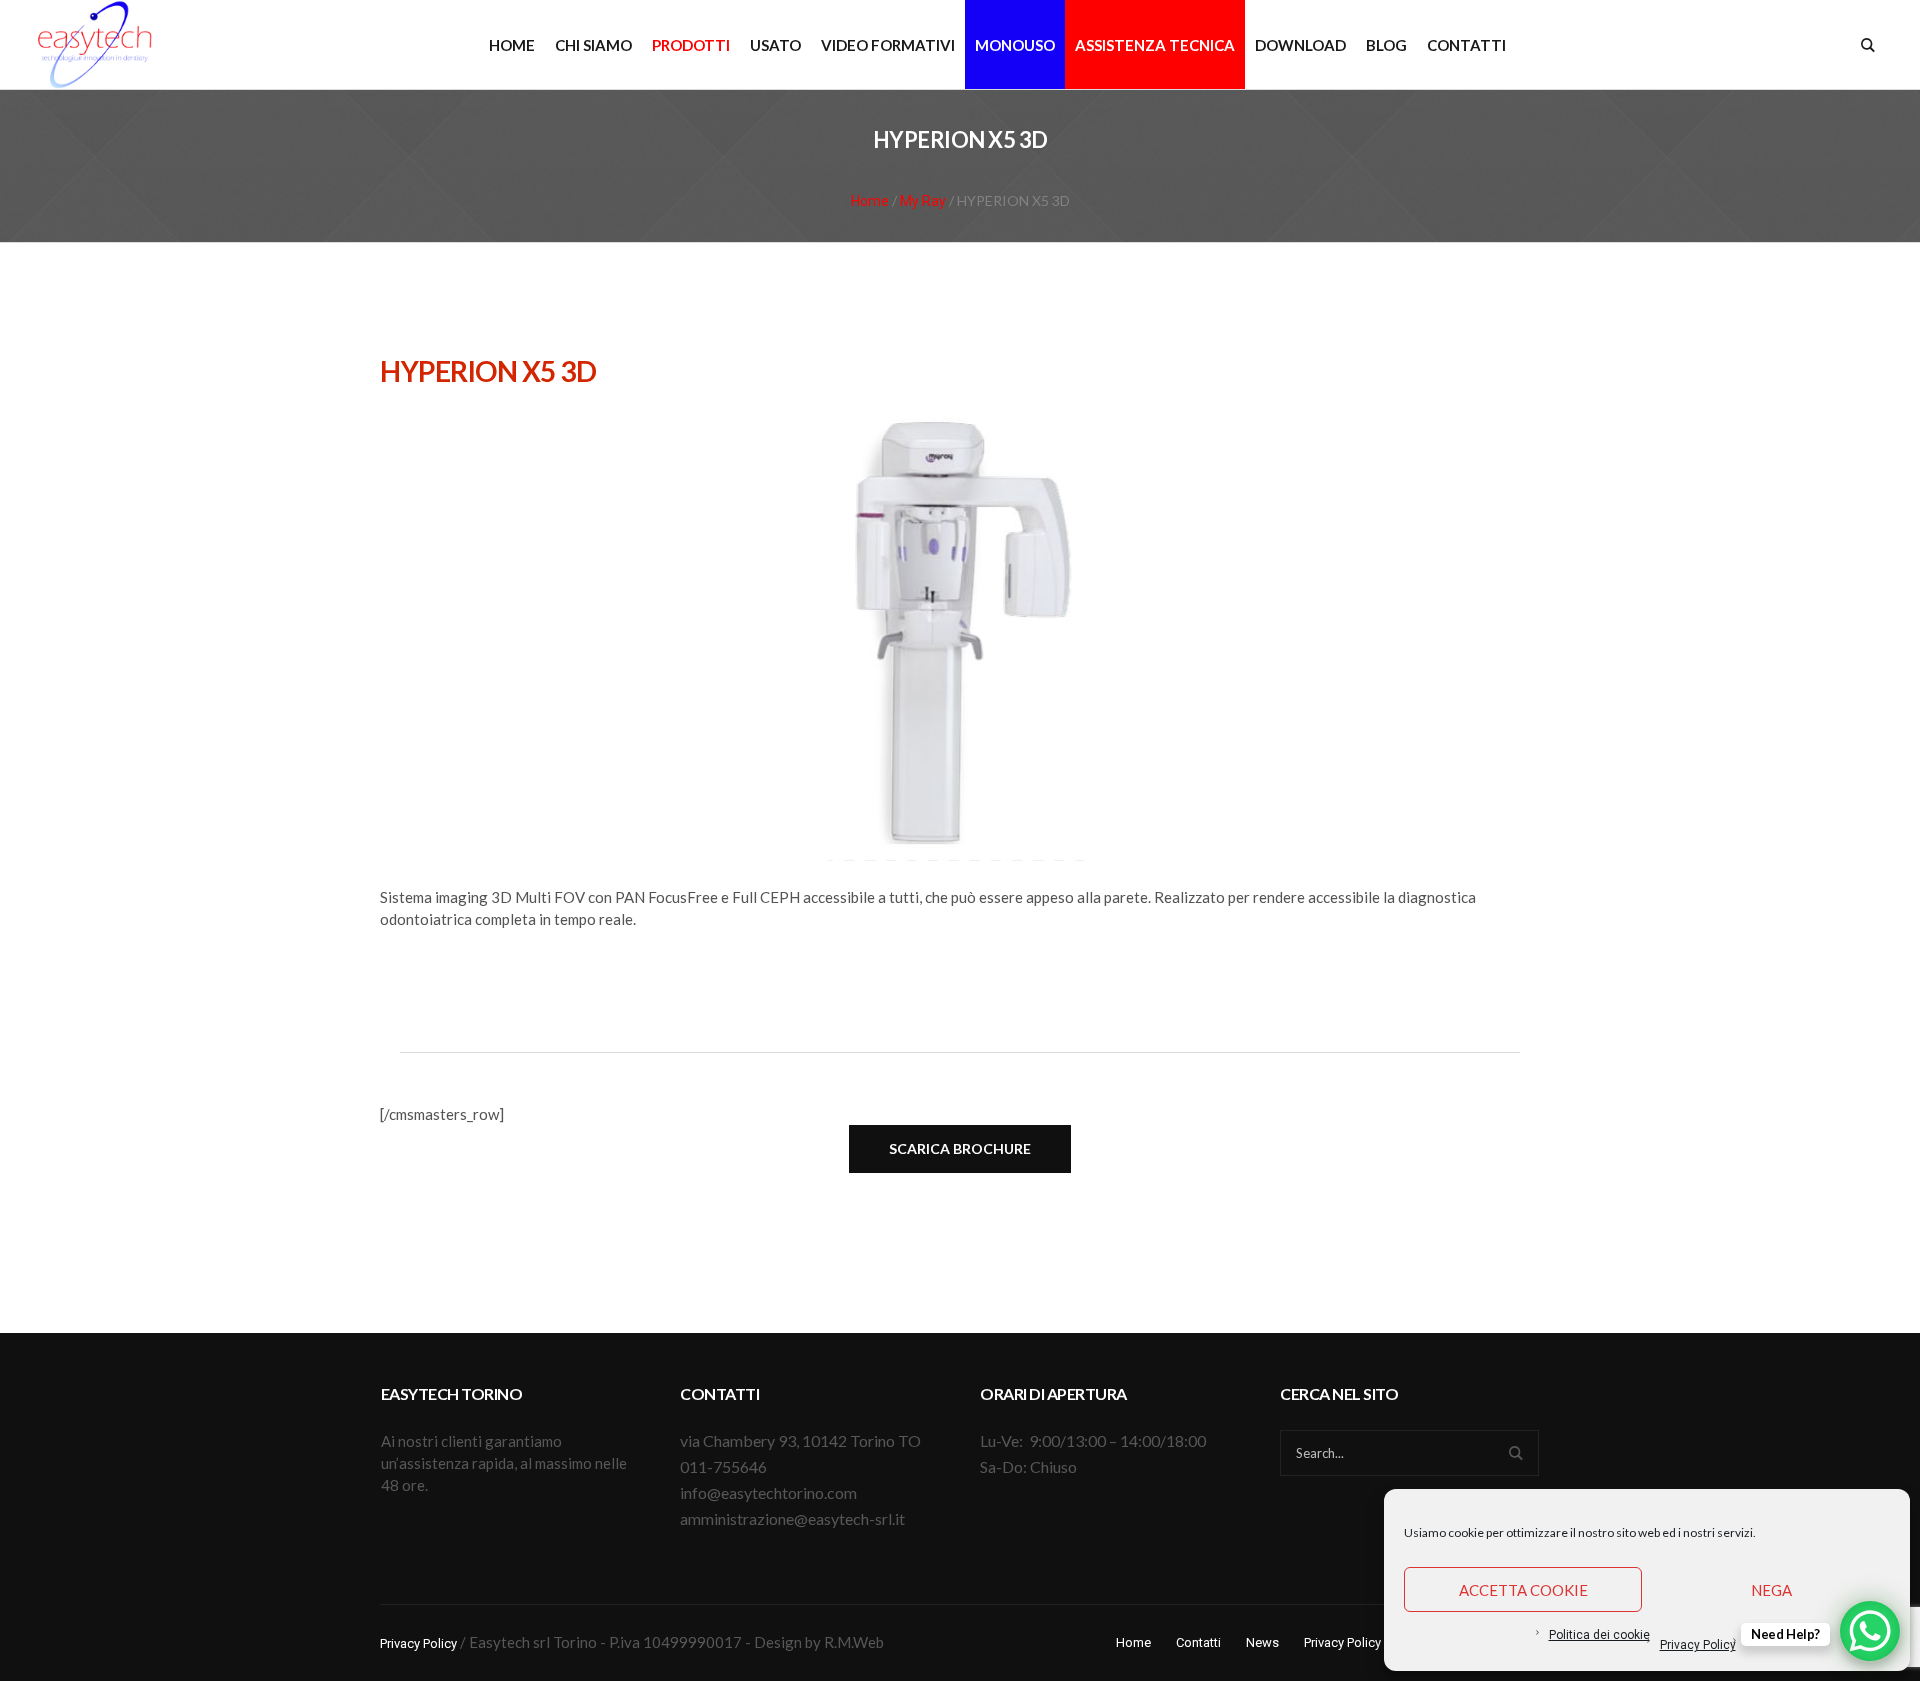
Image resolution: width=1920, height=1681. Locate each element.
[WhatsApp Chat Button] (1870, 1631)
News (1262, 1642)
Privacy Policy (1698, 1645)
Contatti (1198, 1642)
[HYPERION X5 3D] (960, 630)
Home (870, 201)
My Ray (923, 201)
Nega (1771, 1590)
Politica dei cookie (1599, 1635)
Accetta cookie (1523, 1590)
